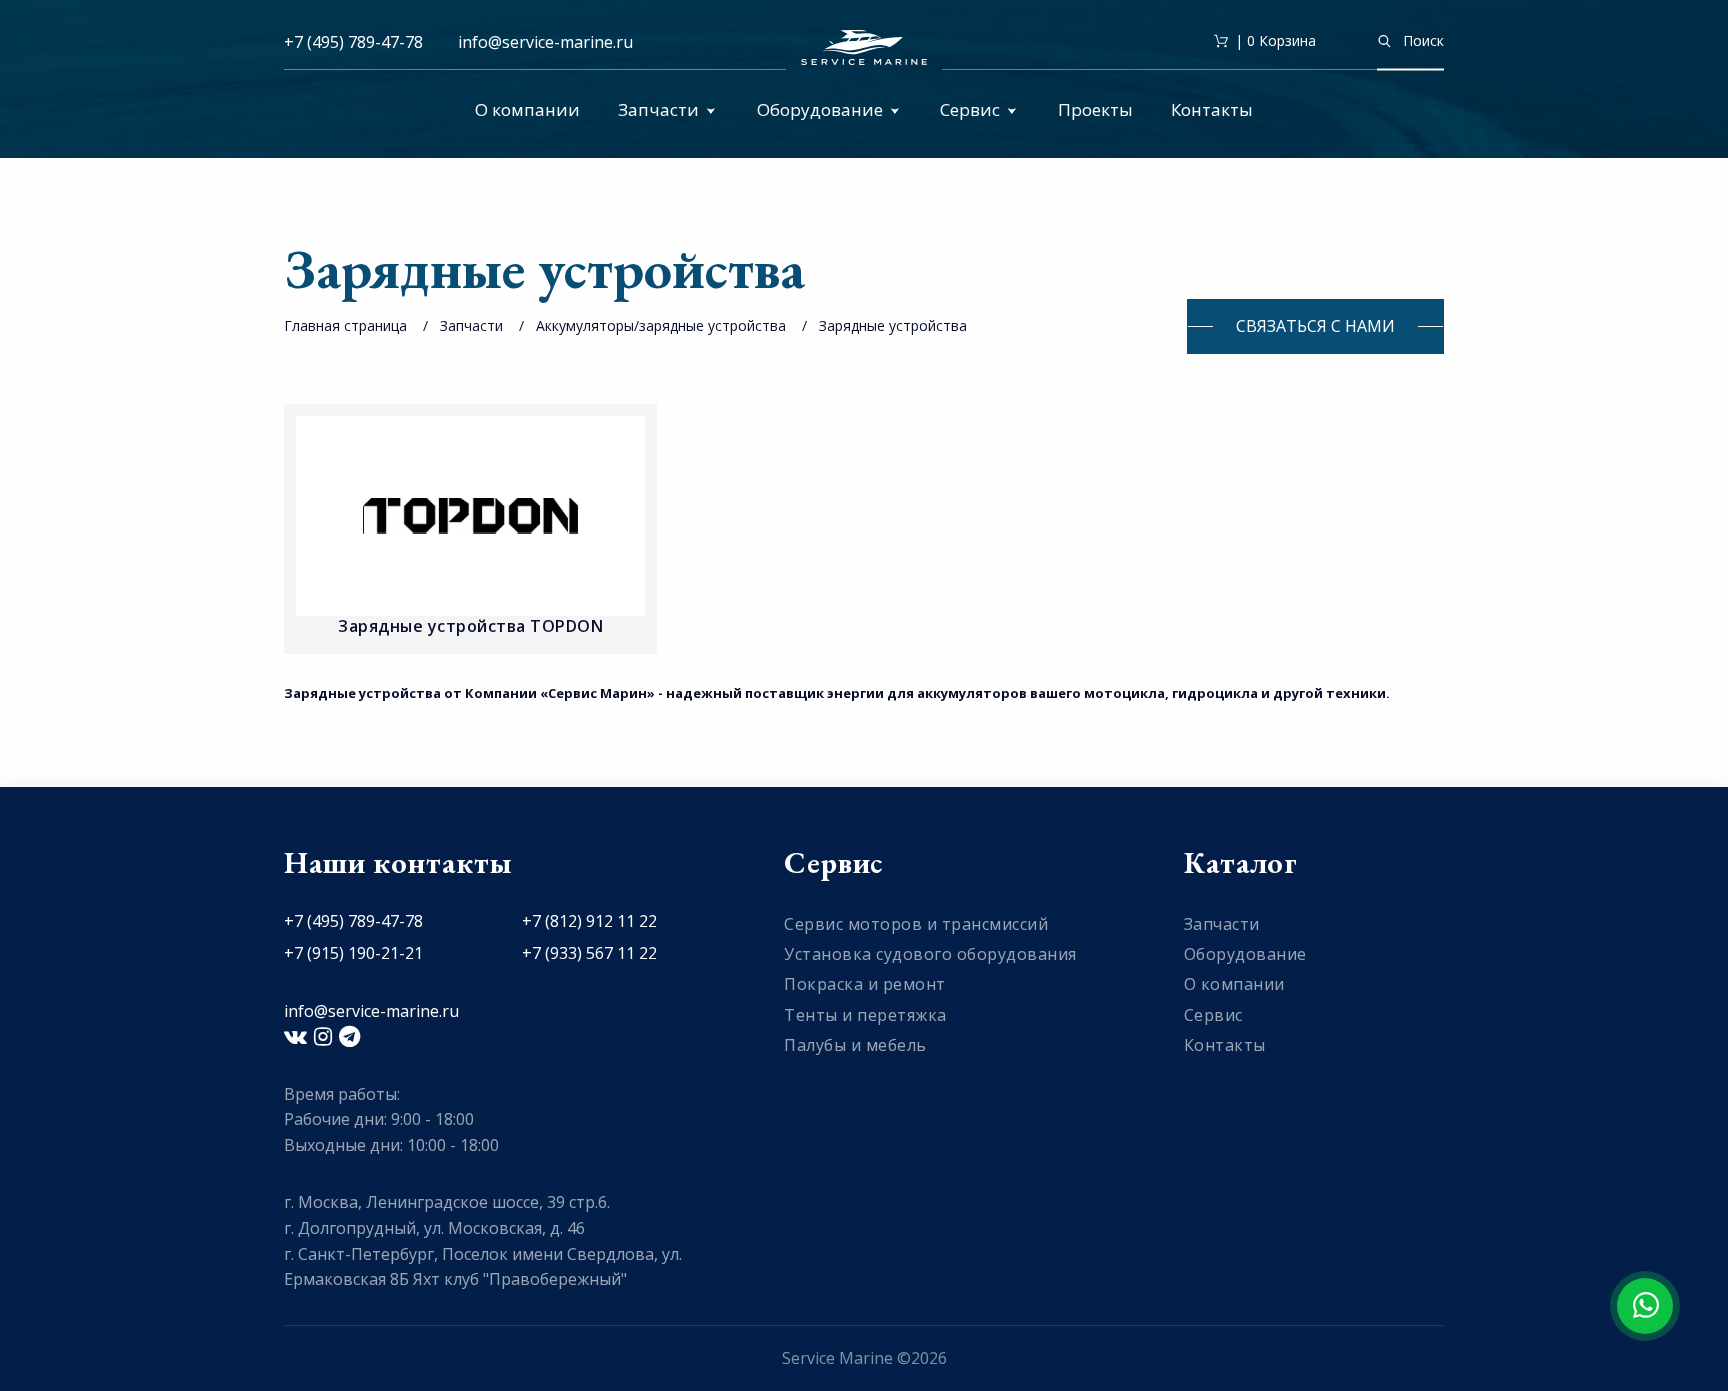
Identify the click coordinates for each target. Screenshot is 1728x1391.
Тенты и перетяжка (865, 1015)
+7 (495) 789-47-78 (353, 42)
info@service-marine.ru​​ (545, 42)
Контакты (1212, 109)
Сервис (970, 109)
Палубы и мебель (855, 1045)
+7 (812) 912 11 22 (589, 921)
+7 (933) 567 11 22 (589, 953)
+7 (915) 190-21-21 (353, 953)
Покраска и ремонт (865, 984)
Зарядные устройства (893, 325)
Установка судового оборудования (930, 954)
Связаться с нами (1315, 326)
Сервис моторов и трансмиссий (916, 924)
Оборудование (820, 109)
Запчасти (658, 109)
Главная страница (345, 325)
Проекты (1095, 109)
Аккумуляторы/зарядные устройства (661, 325)
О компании (527, 109)
